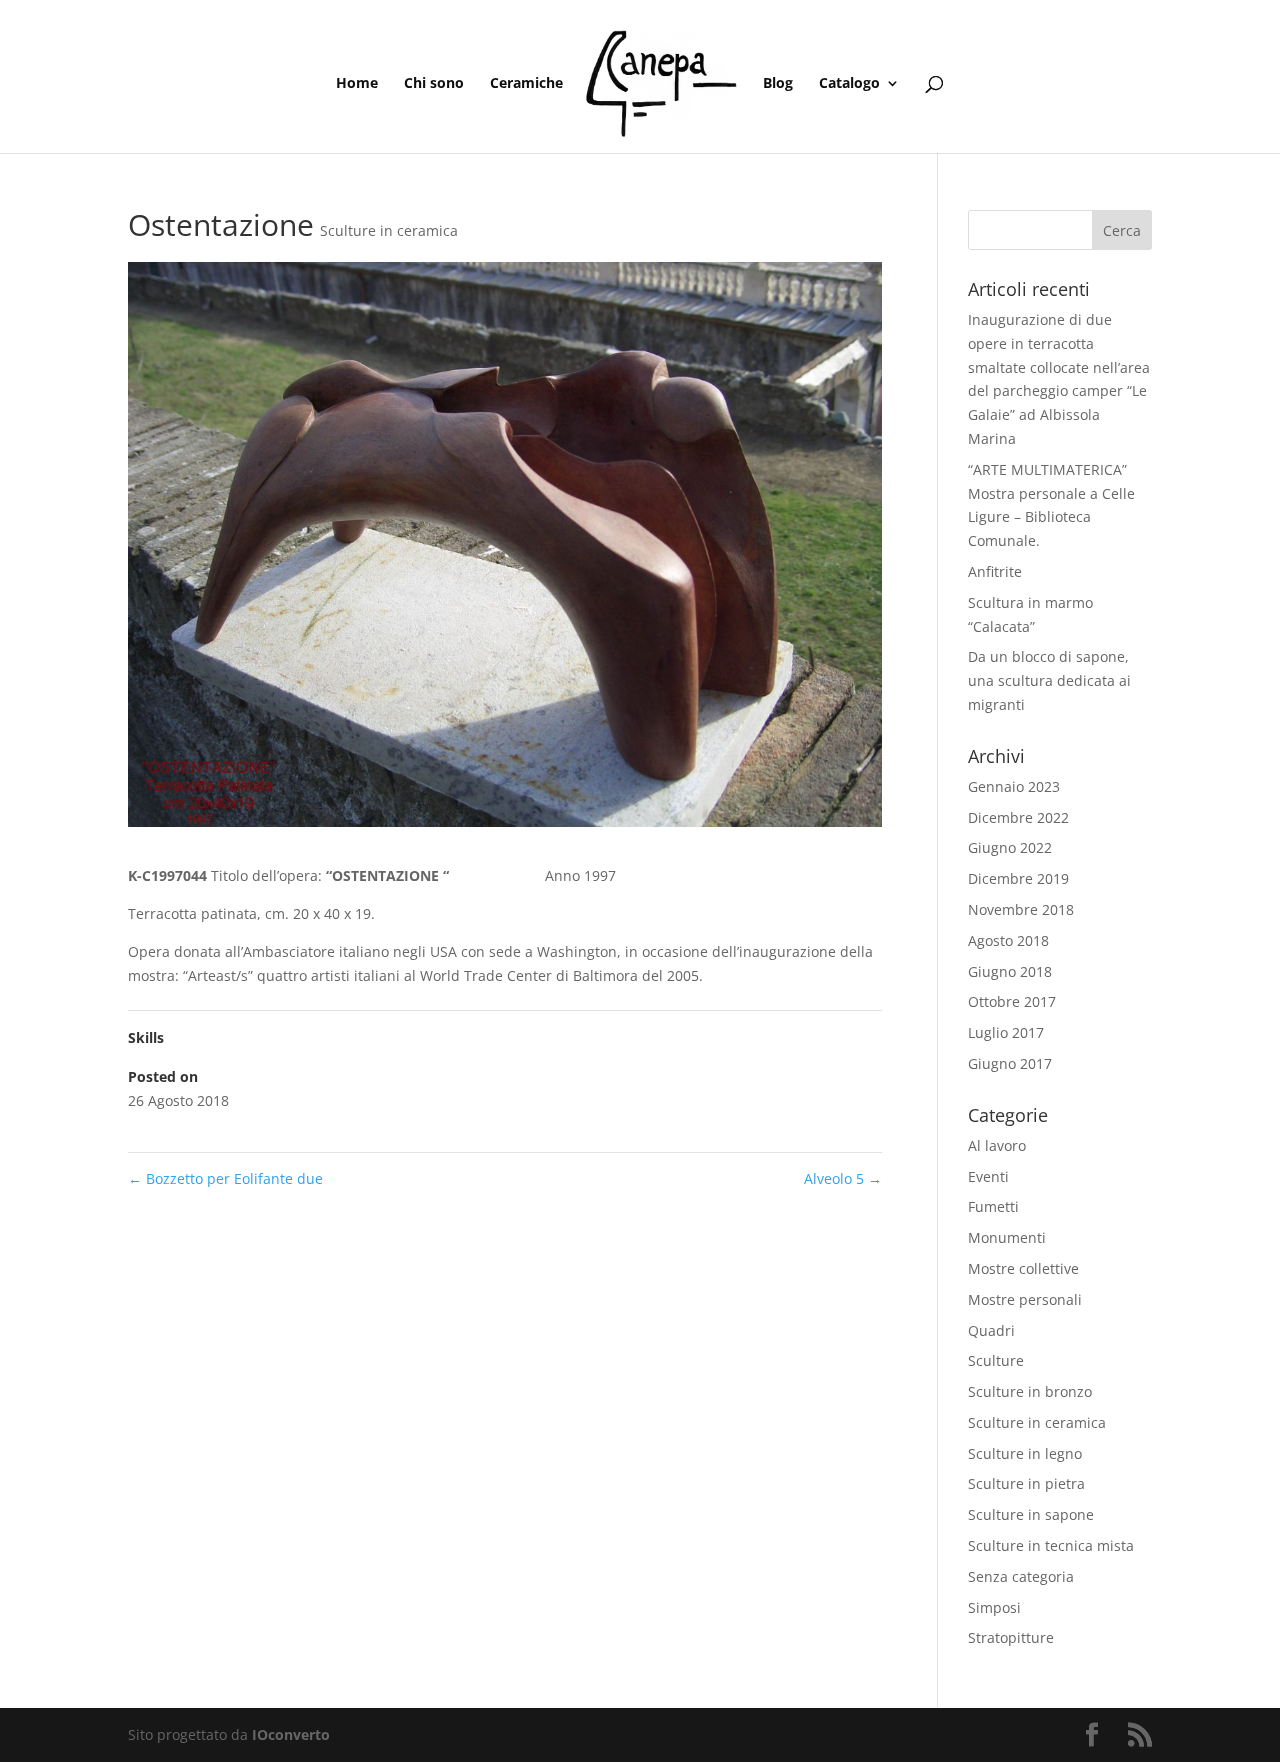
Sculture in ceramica (389, 230)
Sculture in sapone (1031, 1514)
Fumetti (993, 1206)
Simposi (994, 1607)
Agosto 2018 (1008, 940)
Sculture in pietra (1026, 1483)
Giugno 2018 (1010, 971)
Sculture (996, 1360)
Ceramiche (526, 84)
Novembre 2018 (1021, 909)
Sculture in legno (1025, 1453)
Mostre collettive (1023, 1268)
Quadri (991, 1330)
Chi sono (434, 84)
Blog (778, 84)
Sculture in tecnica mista (1051, 1545)
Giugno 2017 (1010, 1063)
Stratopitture (1011, 1637)
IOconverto (291, 1734)
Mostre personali (1025, 1299)
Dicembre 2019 (1018, 878)
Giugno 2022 (1010, 847)
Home (357, 84)
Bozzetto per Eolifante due (225, 1178)
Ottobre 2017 (1012, 1001)
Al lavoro (997, 1145)
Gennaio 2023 (1014, 786)
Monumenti (1007, 1237)
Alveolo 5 (843, 1178)
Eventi (988, 1176)
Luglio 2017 (1006, 1032)
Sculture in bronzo (1030, 1391)
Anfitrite (995, 571)
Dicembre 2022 (1018, 817)
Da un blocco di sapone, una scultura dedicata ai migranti (1049, 680)
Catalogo (849, 84)
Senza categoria (1021, 1576)
